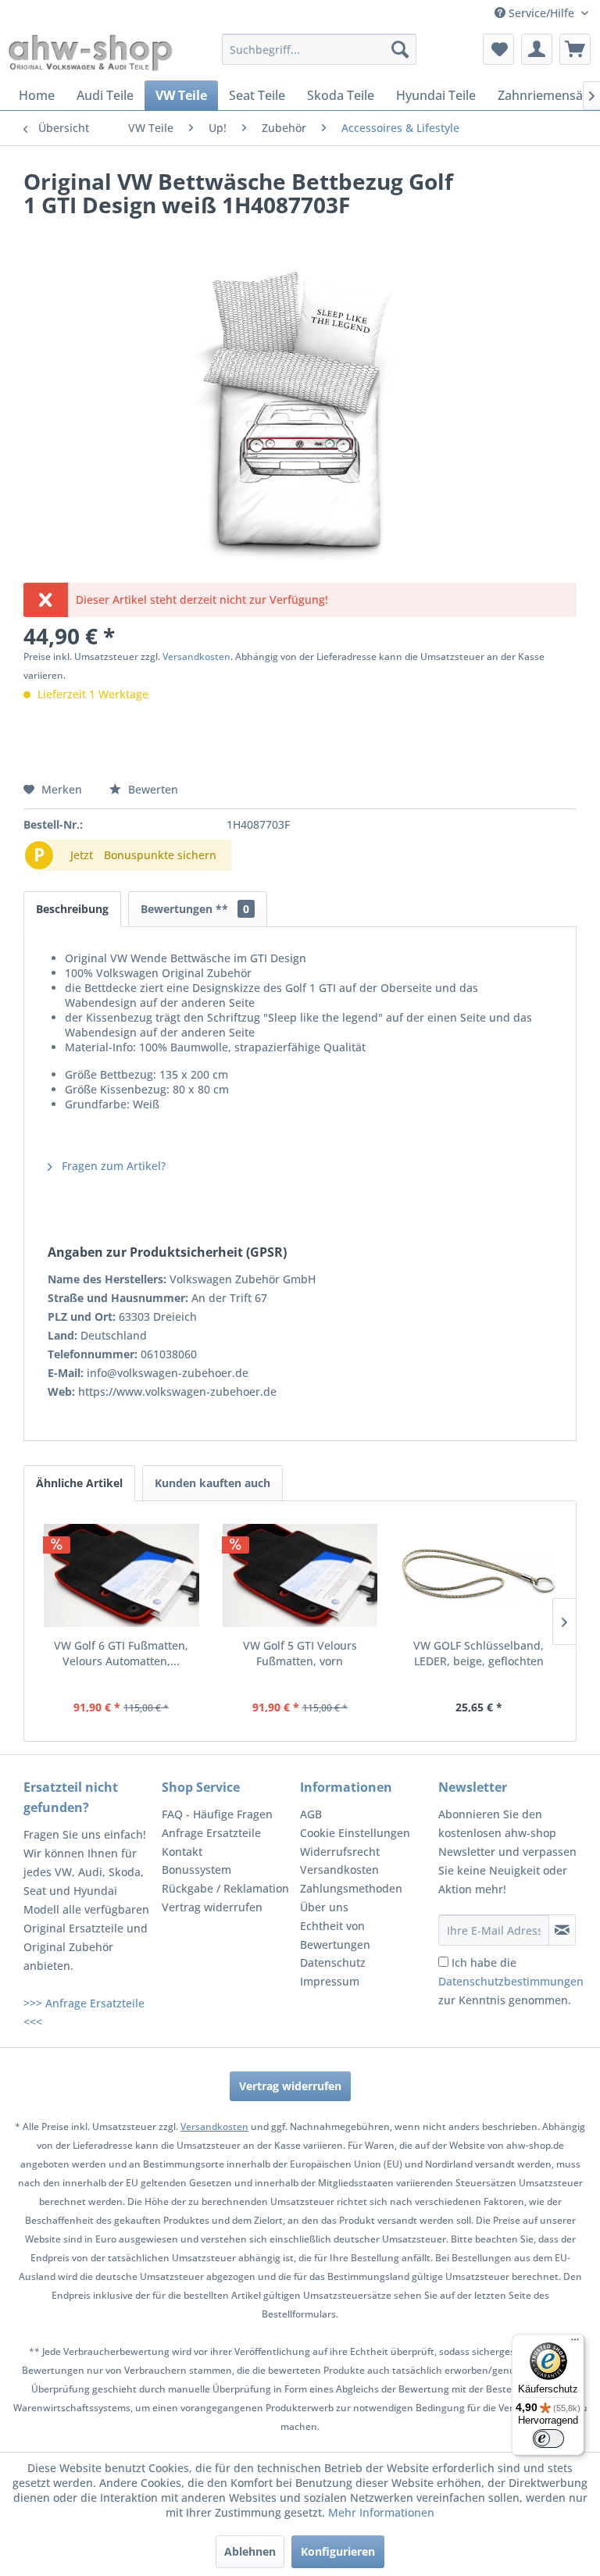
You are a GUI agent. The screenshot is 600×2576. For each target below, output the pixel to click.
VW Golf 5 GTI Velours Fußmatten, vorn (300, 1653)
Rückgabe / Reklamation (225, 1888)
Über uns (324, 1907)
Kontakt (182, 1852)
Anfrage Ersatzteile (211, 1833)
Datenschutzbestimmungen (511, 1981)
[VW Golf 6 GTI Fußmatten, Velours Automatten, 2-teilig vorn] (121, 1575)
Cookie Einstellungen (355, 1833)
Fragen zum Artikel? (112, 1166)
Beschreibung (72, 909)
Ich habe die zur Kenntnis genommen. (511, 1981)
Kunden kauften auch (212, 1483)
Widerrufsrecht (340, 1852)
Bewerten (152, 789)
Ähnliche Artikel (79, 1483)
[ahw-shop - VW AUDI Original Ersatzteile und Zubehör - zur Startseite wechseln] (91, 53)
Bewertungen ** (195, 909)
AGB (311, 1814)
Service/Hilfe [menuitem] (541, 13)
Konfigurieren (338, 2551)
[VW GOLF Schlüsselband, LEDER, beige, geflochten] (479, 1575)
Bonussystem (196, 1870)
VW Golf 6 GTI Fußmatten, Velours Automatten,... (121, 1653)
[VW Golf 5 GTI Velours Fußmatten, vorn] (300, 1575)
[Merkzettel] (498, 49)
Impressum (330, 1981)
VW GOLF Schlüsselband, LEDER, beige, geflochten (479, 1653)
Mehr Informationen (381, 2512)
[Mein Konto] (537, 49)
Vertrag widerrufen (212, 1907)
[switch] (548, 2439)
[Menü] (575, 2343)
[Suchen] (400, 49)
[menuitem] (320, 49)
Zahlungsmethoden (351, 1888)
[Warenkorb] (575, 49)
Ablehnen (250, 2551)
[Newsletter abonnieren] (562, 1930)
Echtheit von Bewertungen (335, 1935)
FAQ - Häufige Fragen (217, 1814)
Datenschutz (333, 1962)
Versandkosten (196, 656)
